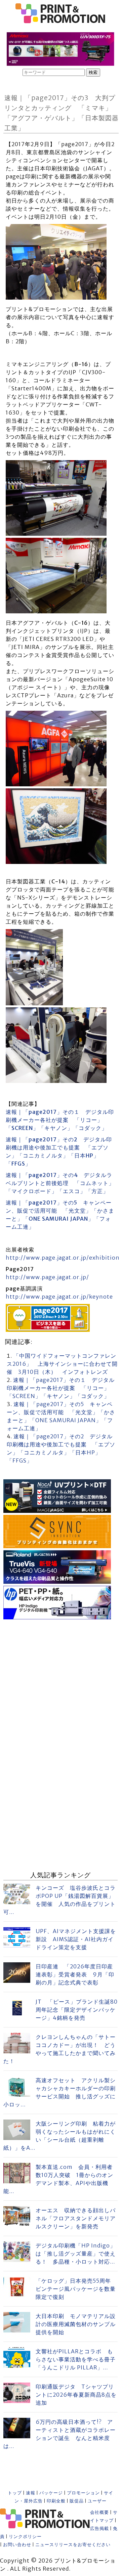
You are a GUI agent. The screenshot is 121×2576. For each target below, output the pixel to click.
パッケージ (51, 2493)
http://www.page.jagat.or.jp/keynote (59, 1297)
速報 (31, 2493)
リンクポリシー (25, 2537)
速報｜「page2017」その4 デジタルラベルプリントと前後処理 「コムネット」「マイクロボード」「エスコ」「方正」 (60, 1183)
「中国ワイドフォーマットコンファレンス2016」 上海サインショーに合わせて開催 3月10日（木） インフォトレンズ (62, 1364)
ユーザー (97, 2501)
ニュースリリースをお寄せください (73, 2545)
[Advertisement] (61, 1682)
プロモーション (83, 2493)
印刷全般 (56, 2501)
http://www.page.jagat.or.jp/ (47, 1277)
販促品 (77, 2501)
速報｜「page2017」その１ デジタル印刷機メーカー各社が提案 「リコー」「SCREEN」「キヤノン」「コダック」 (60, 1120)
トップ (15, 2493)
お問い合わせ (17, 2545)
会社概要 (99, 2512)
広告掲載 (99, 2528)
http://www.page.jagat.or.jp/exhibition (63, 1258)
